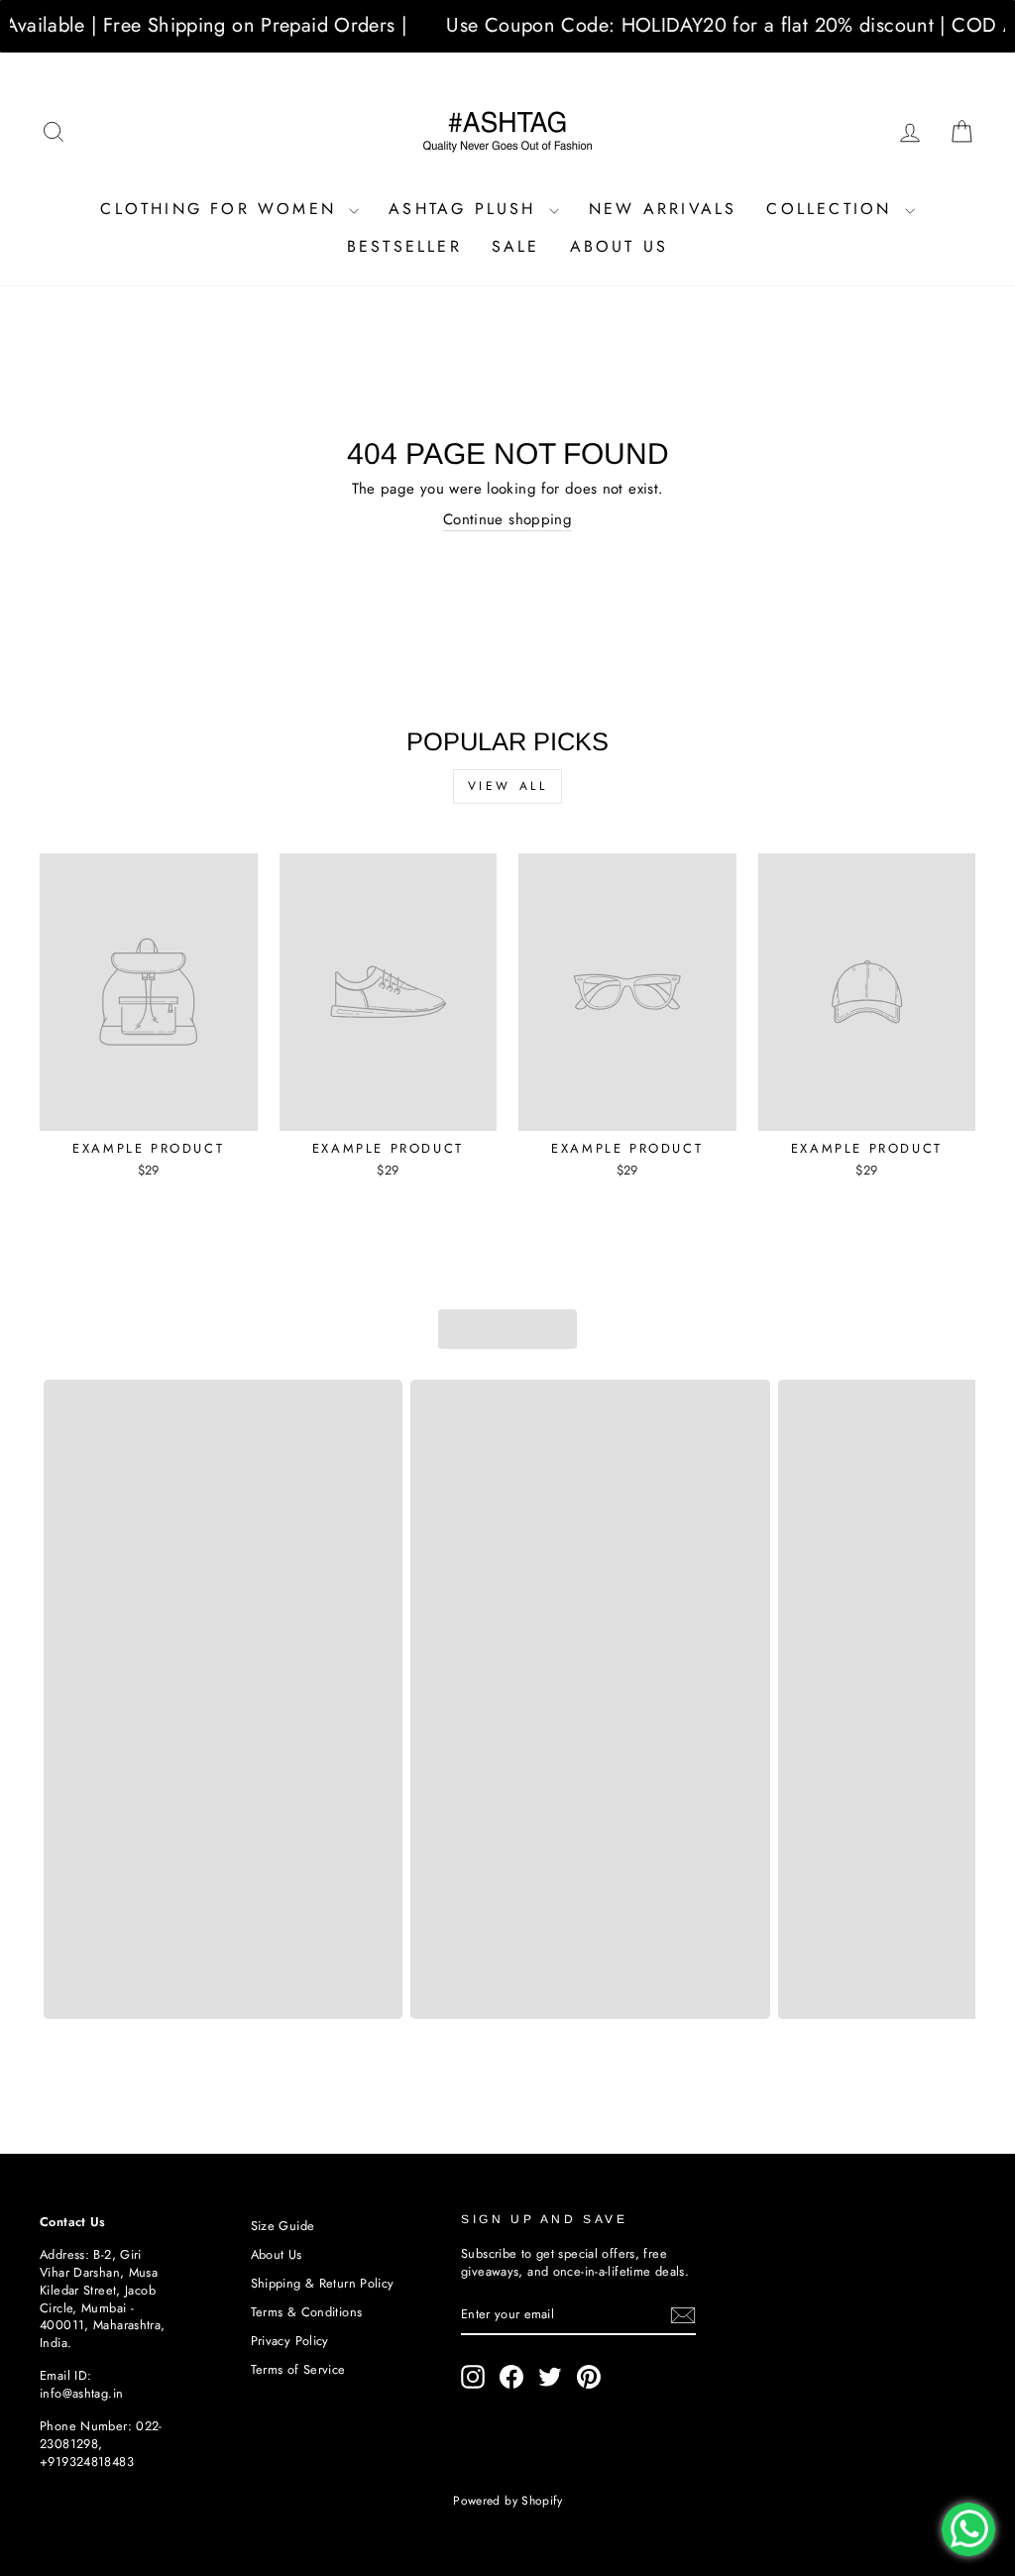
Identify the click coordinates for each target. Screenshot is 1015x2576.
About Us (620, 246)
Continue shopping (507, 520)
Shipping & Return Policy (323, 2283)
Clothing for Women (222, 209)
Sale (516, 246)
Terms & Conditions (307, 2312)
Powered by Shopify (507, 2501)
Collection (833, 209)
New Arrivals (663, 209)
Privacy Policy (290, 2341)
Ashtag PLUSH (466, 209)
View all (508, 786)
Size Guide (283, 2226)
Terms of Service (298, 2369)
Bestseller (404, 246)
